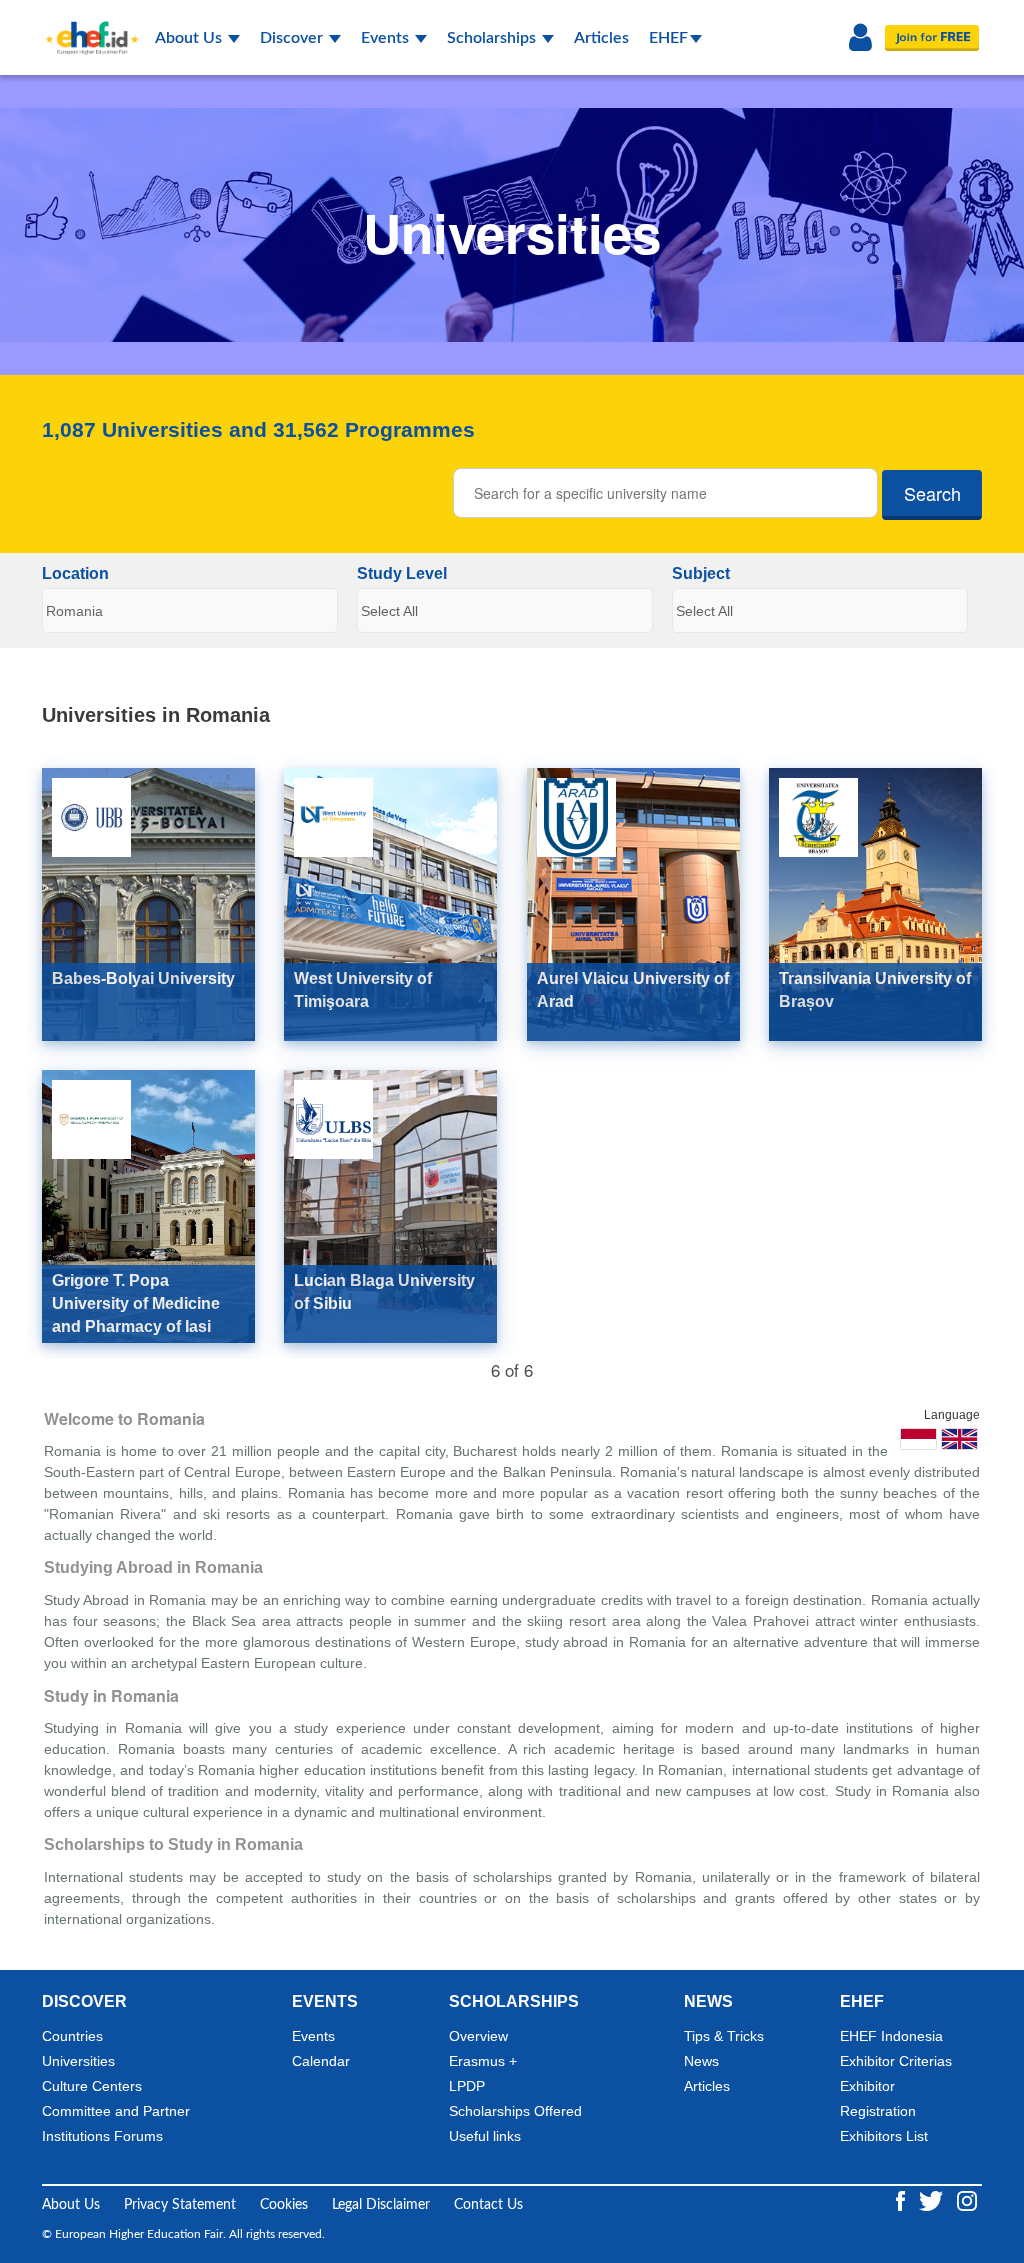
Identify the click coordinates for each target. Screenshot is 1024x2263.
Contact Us (488, 2205)
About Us (190, 38)
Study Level (402, 574)
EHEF (668, 38)
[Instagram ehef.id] (967, 2201)
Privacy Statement (180, 2205)
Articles (601, 38)
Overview (478, 2036)
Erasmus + (483, 2061)
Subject (701, 574)
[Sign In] (860, 38)
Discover (293, 38)
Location (75, 574)
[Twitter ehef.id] (933, 2201)
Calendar (321, 2061)
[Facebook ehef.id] (902, 2201)
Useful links (485, 2136)
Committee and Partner (116, 2111)
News (701, 2061)
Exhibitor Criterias (896, 2061)
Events (387, 38)
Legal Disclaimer (381, 2205)
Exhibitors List (884, 2136)
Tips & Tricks (724, 2036)
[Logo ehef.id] (86, 25)
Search (932, 493)
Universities (78, 2061)
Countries (72, 2036)
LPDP (467, 2086)
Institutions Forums (102, 2136)
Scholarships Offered (515, 2111)
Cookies (284, 2205)
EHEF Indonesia (891, 2036)
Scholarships (493, 38)
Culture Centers (92, 2086)
